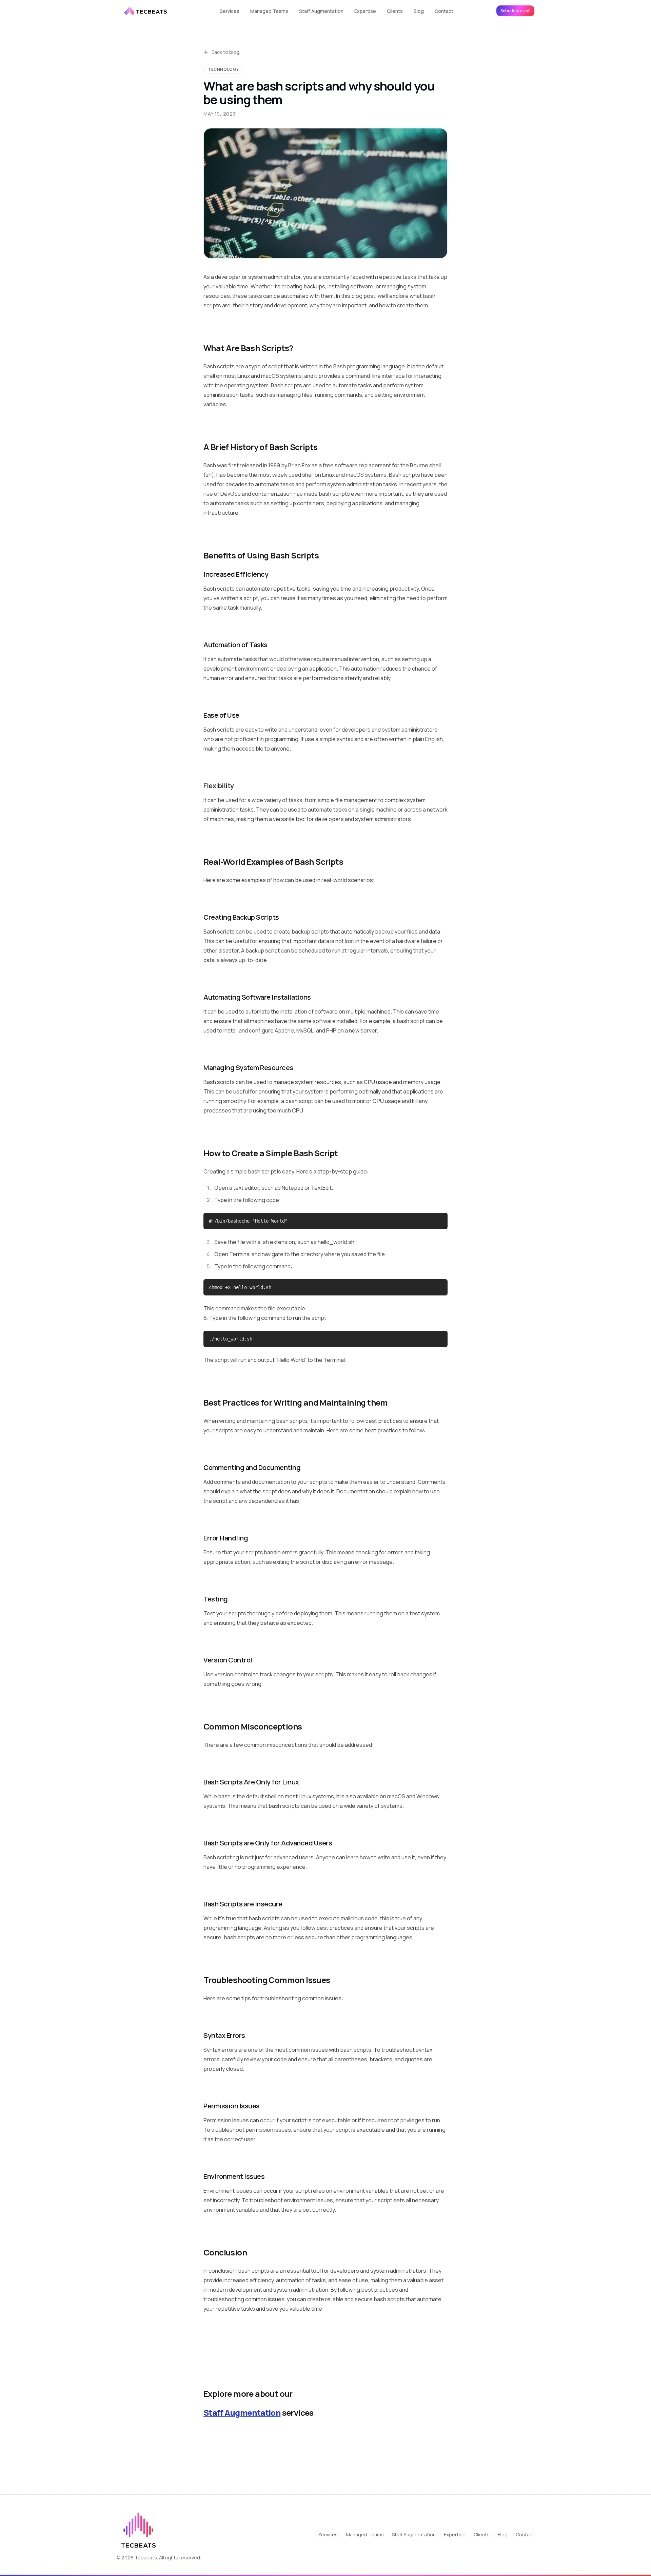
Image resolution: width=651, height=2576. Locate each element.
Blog (419, 11)
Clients (395, 11)
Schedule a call (515, 11)
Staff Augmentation (321, 11)
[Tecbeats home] (146, 11)
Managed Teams (269, 11)
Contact (444, 11)
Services (230, 11)
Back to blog (225, 52)
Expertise (365, 11)
